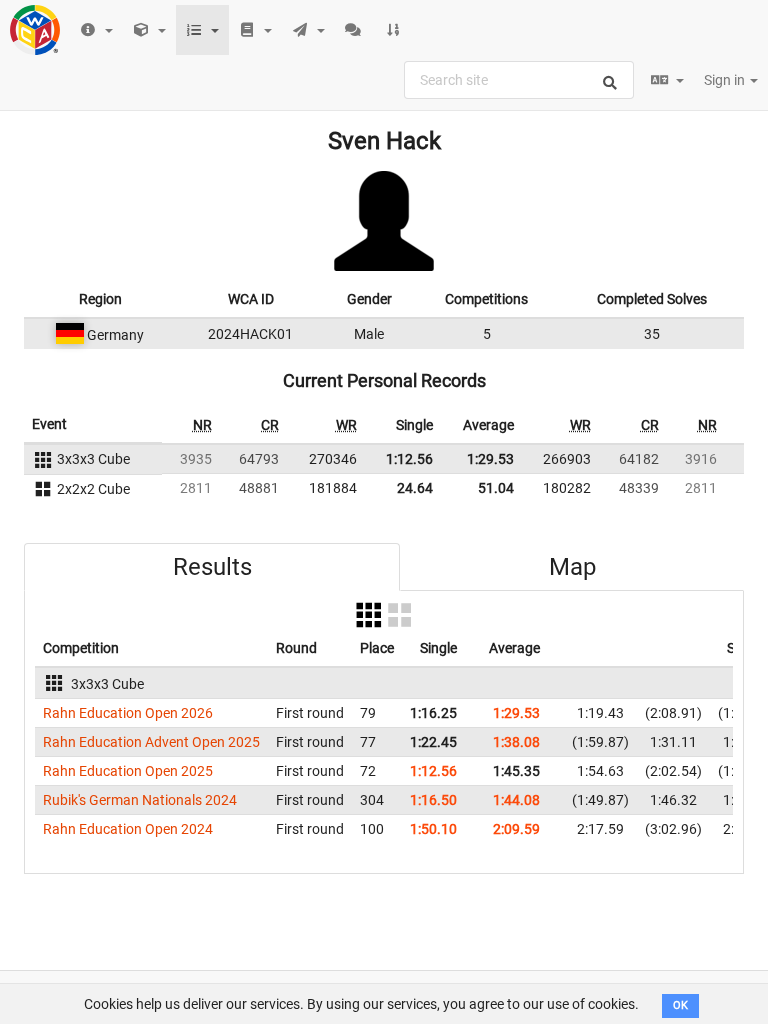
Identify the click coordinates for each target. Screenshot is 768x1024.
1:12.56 (409, 459)
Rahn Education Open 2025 (128, 771)
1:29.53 (490, 459)
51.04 (496, 488)
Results (212, 567)
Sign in (726, 80)
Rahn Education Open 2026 (128, 713)
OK (680, 1005)
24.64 (415, 488)
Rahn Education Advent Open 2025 (151, 742)
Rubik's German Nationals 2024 (140, 800)
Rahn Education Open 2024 (128, 829)
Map (572, 567)
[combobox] (519, 80)
